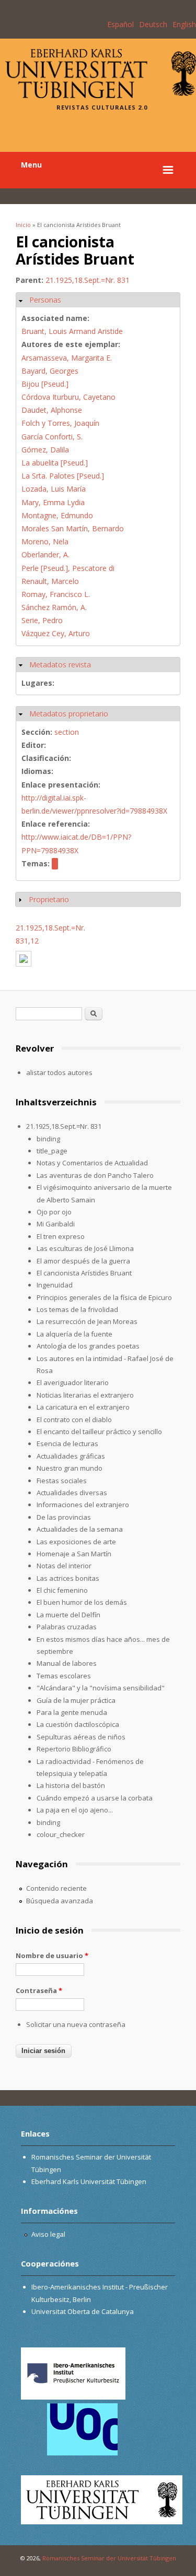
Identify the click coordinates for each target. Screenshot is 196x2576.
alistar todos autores (59, 1072)
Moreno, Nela (45, 541)
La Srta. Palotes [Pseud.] (63, 476)
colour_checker (61, 1834)
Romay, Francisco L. (56, 594)
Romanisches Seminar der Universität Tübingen (109, 2558)
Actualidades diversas (72, 1493)
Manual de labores (67, 1663)
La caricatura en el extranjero (83, 1407)
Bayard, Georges (50, 371)
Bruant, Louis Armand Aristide (72, 331)
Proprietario (49, 899)
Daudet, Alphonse (52, 410)
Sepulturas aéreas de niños (81, 1737)
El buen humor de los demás (82, 1602)
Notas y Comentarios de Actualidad (92, 1163)
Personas (45, 300)
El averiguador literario (73, 1382)
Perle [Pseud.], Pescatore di (68, 568)
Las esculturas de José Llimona (85, 1248)
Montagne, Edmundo (57, 515)
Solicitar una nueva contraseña (76, 2024)
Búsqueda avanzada (60, 1901)
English (184, 24)
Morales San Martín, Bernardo (73, 528)
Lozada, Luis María (54, 489)
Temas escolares (64, 1676)
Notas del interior (64, 1566)
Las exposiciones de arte (76, 1542)
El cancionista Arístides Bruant (84, 1273)
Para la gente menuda (72, 1712)
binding (48, 1139)
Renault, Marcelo (50, 581)
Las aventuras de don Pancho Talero (95, 1175)
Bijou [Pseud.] (45, 384)
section (67, 732)
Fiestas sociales (62, 1481)
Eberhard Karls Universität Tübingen (89, 2181)
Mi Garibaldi (56, 1224)
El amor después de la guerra (83, 1261)
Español (120, 24)
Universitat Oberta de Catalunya (83, 2311)
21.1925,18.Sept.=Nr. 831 (88, 280)
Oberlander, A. (45, 554)
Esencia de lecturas (67, 1444)
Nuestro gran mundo (70, 1468)
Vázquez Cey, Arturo (56, 633)
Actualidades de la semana (80, 1529)
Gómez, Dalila (45, 450)
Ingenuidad (55, 1285)
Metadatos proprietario (69, 714)
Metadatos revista (60, 665)
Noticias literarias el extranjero (85, 1395)
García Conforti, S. (52, 437)
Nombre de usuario (52, 1955)
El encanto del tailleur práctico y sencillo (99, 1432)
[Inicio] (101, 95)
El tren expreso (61, 1236)
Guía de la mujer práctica (76, 1700)
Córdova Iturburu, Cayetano (68, 397)
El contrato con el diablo (74, 1420)
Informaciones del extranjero (83, 1505)
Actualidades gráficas (71, 1456)
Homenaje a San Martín (74, 1554)
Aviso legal (48, 2234)
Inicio (23, 225)
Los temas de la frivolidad (77, 1309)
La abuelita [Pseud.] (55, 463)
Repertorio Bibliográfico (74, 1749)
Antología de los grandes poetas (88, 1346)
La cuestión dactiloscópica (78, 1724)
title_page (52, 1151)
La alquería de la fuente (74, 1334)
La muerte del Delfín (68, 1615)
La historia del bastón (71, 1785)
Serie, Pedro (42, 620)
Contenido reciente (56, 1888)
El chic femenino (62, 1590)
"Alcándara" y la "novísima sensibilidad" (101, 1688)
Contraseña (39, 1990)
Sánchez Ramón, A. (54, 607)
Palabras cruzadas (67, 1627)
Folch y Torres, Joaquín (60, 423)
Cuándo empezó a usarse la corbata (95, 1798)
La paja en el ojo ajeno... (75, 1810)
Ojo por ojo (54, 1212)
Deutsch (153, 24)
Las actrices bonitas (68, 1578)
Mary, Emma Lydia (53, 502)
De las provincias (64, 1517)
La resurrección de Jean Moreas (87, 1321)
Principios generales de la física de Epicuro (104, 1297)
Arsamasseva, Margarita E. (67, 358)
